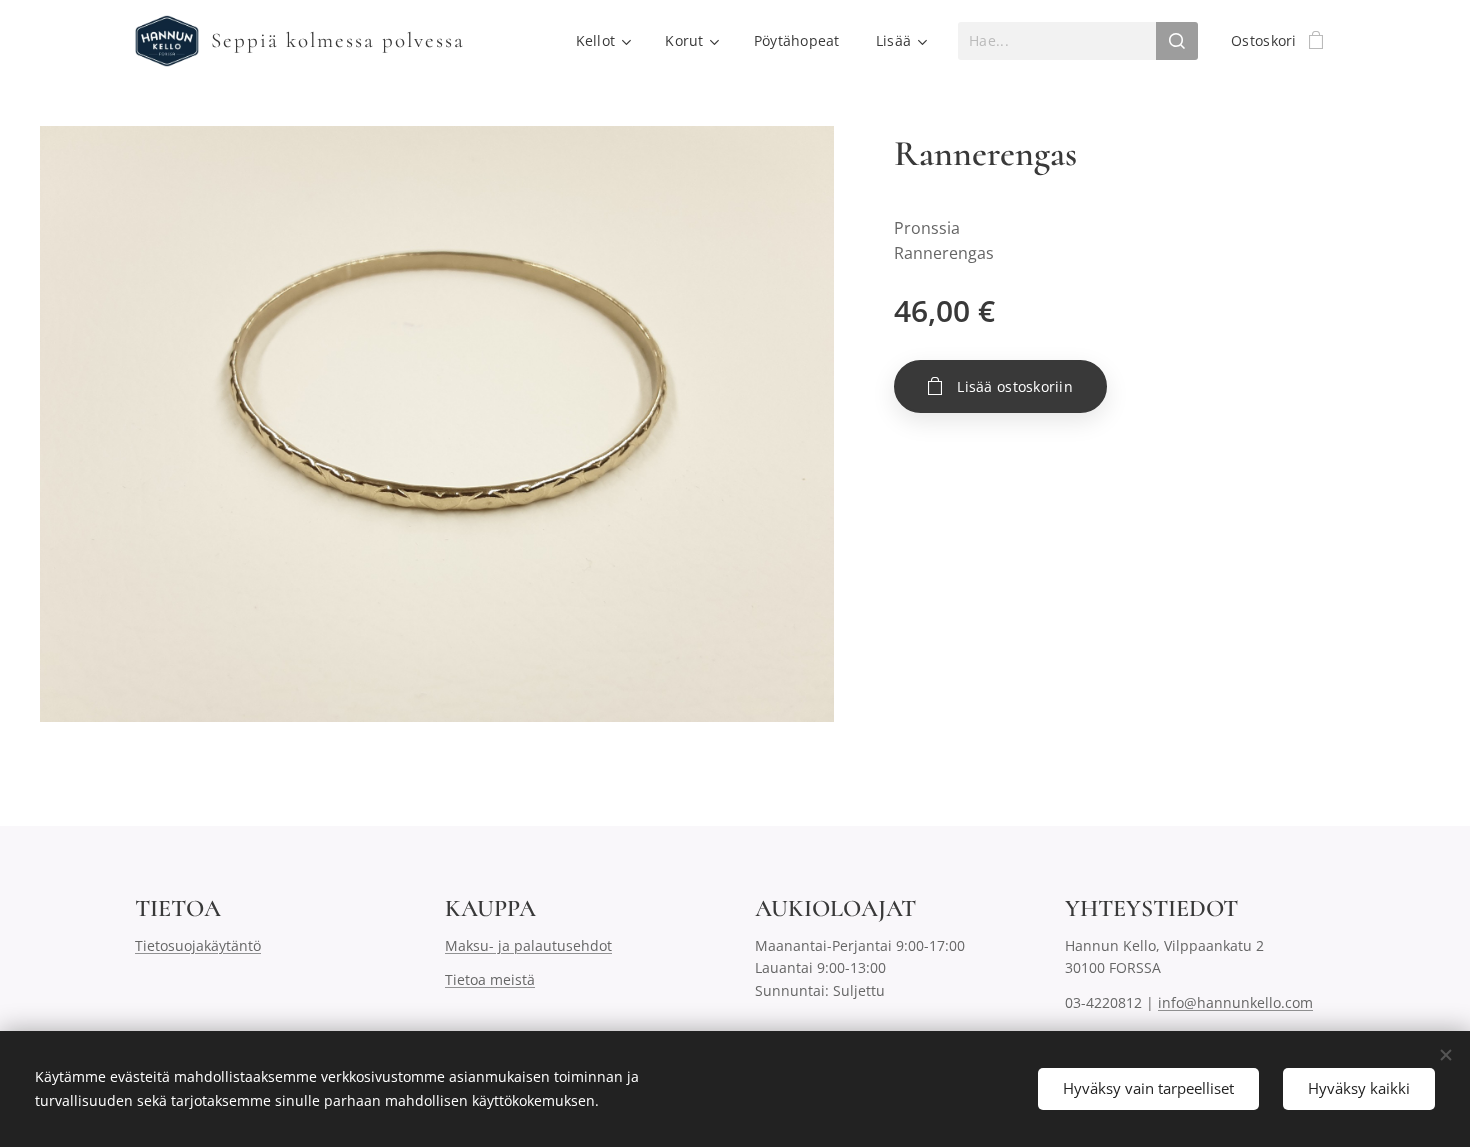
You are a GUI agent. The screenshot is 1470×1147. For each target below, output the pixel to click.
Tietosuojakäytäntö (198, 945)
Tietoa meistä (490, 979)
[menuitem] (603, 41)
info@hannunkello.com (1235, 1002)
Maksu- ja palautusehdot (528, 945)
